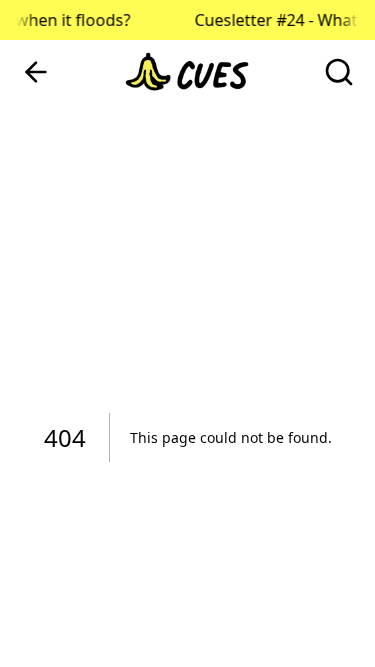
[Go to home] (188, 72)
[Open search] (339, 72)
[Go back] (36, 72)
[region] (187, 333)
